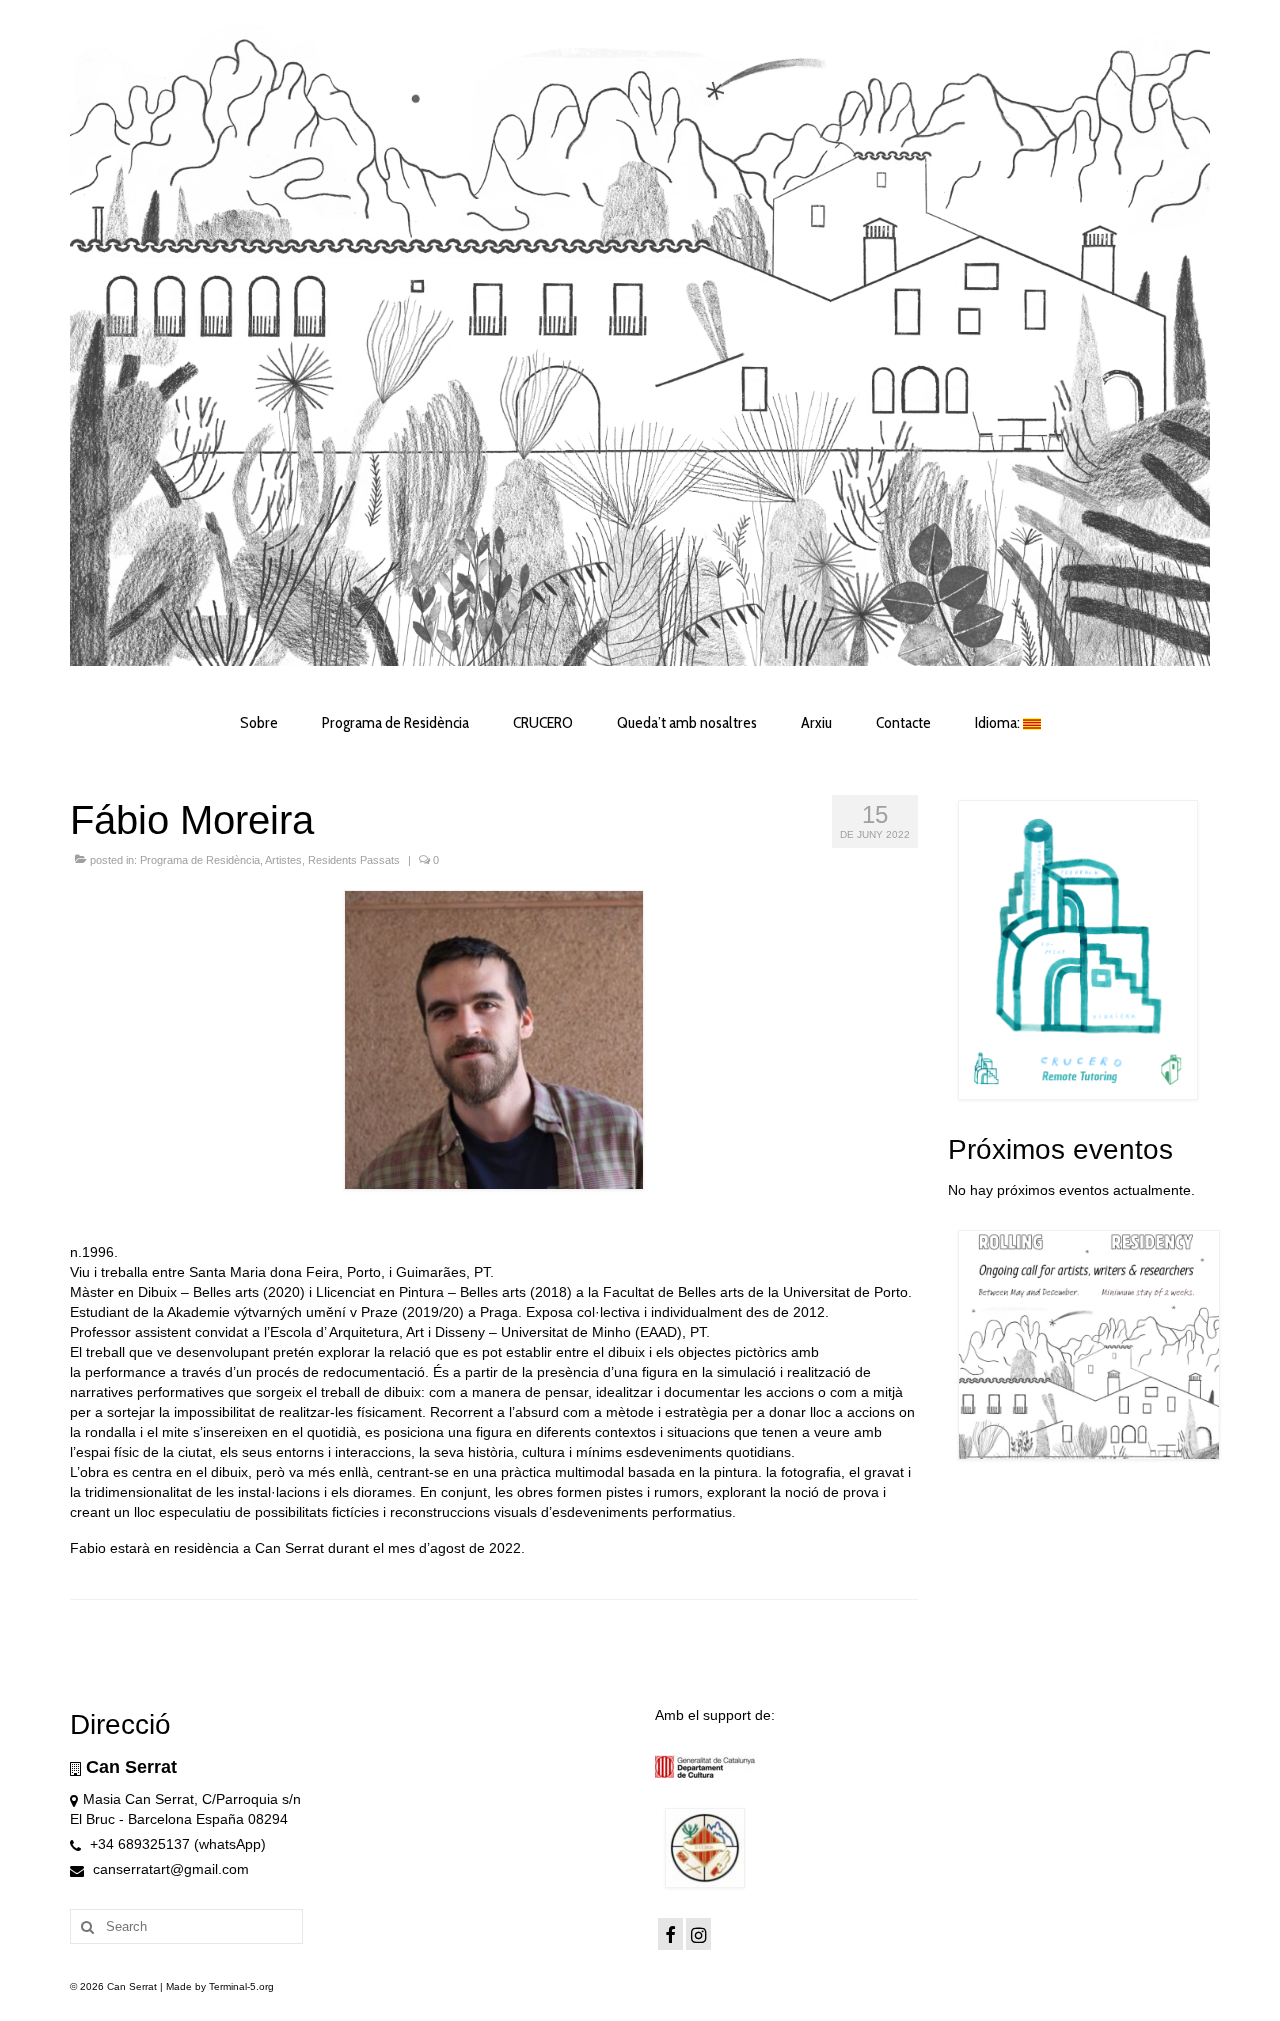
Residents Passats (354, 860)
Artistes (283, 860)
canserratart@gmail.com (169, 1869)
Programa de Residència (200, 860)
